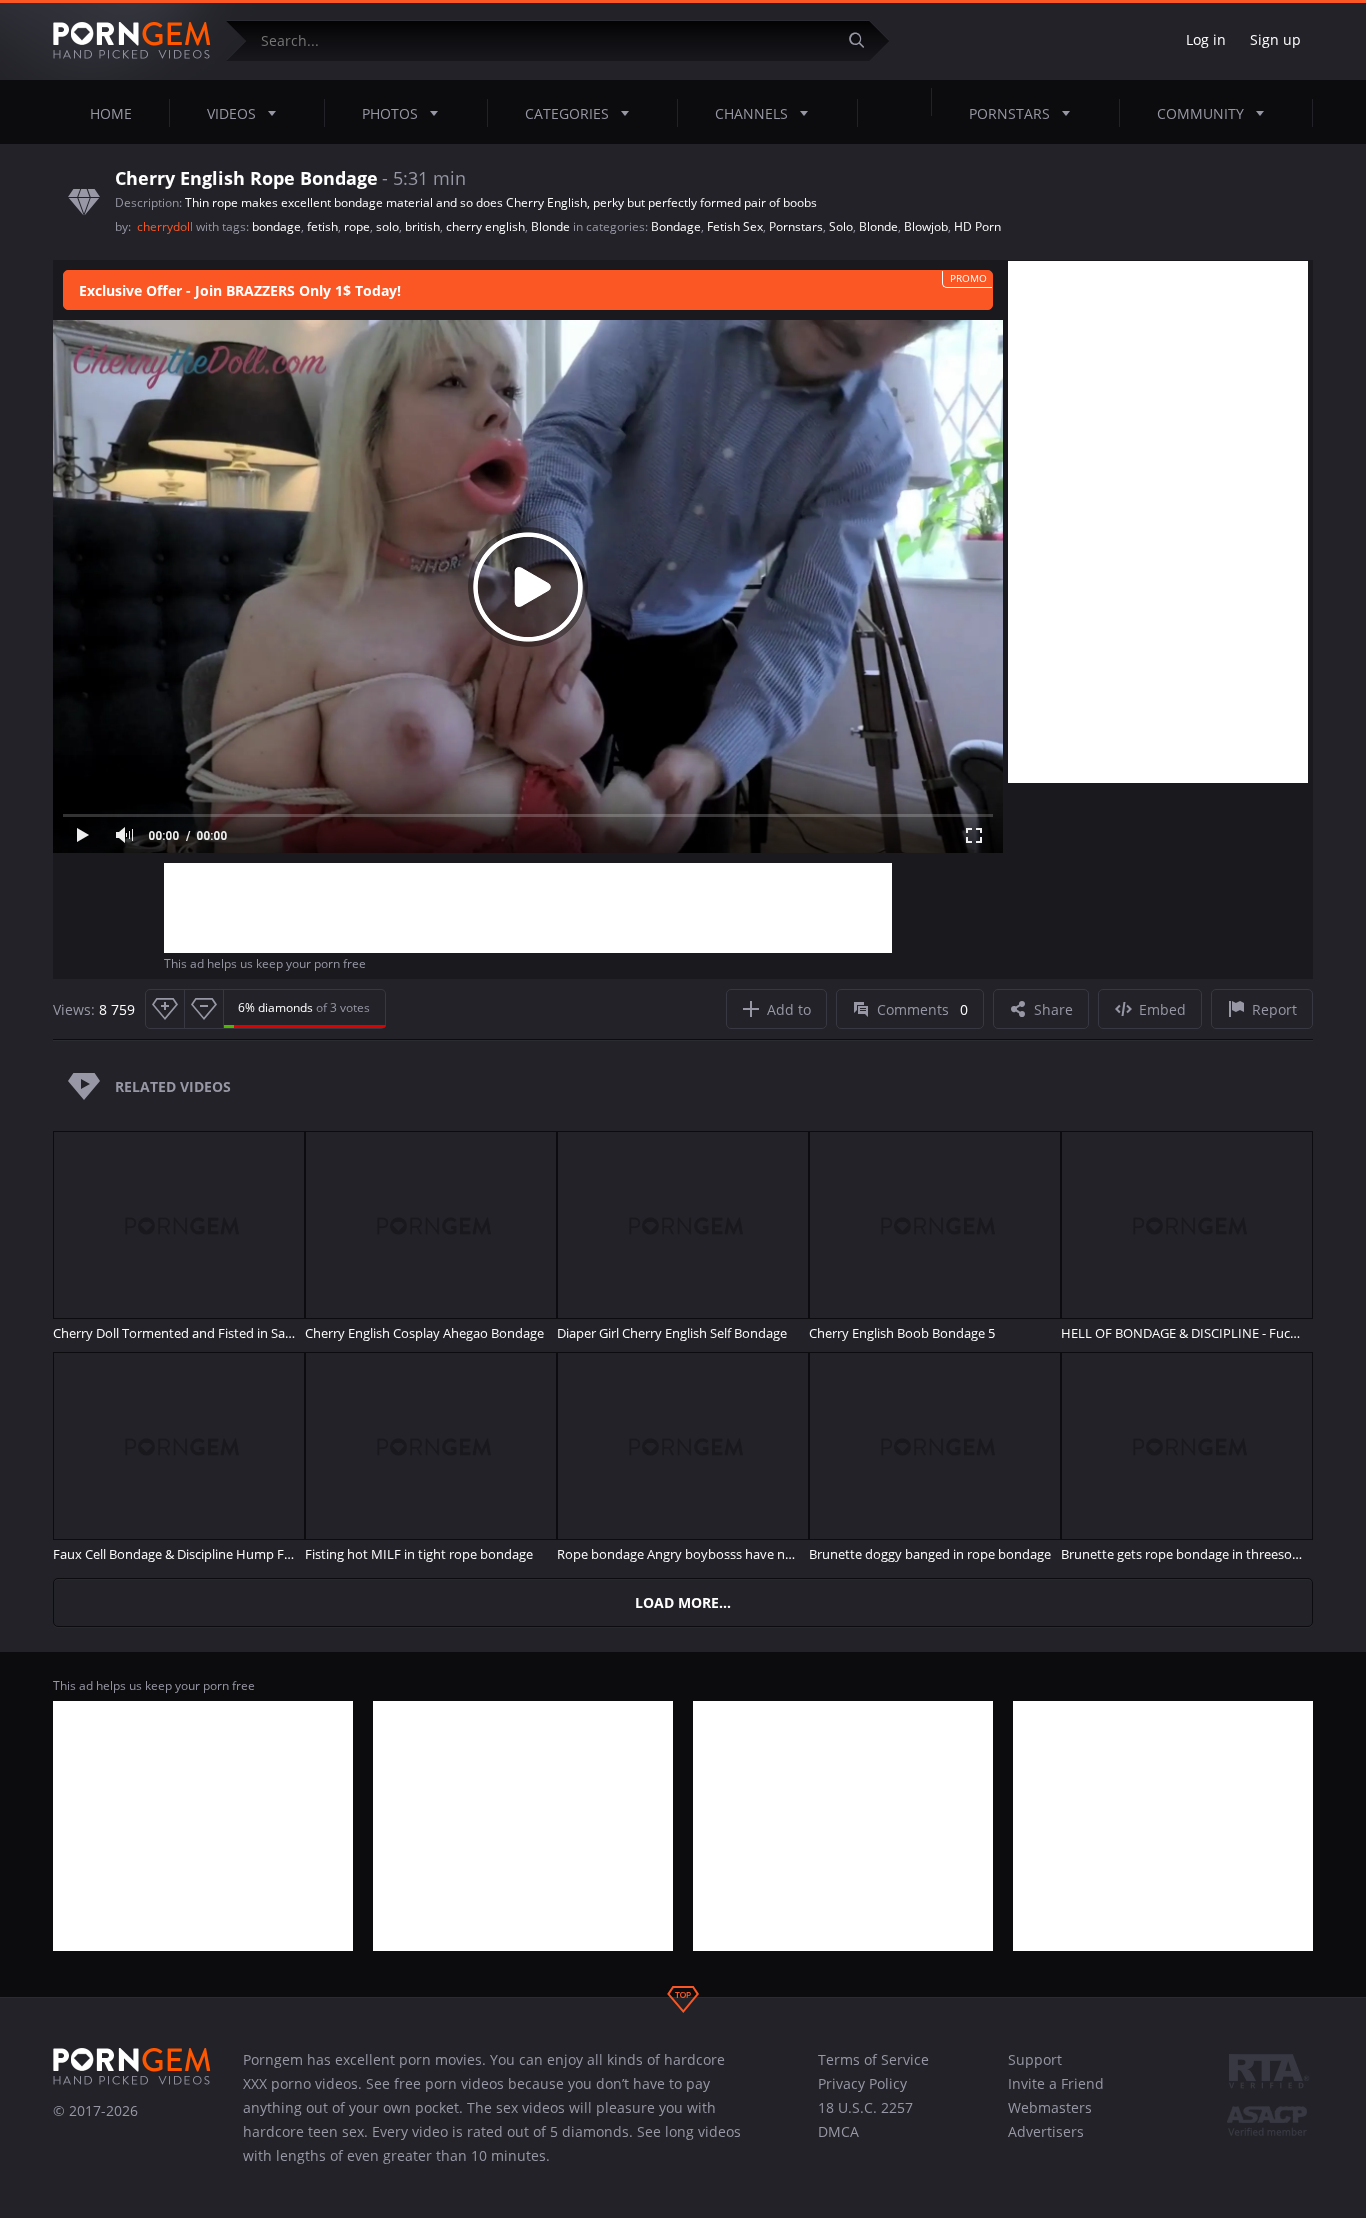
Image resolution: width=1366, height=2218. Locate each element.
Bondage (676, 226)
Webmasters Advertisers (1050, 2119)
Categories (567, 113)
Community (1200, 113)
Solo (841, 226)
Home (111, 113)
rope (357, 226)
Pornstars (1009, 113)
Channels (751, 113)
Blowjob (926, 226)
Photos (390, 113)
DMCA (838, 2131)
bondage (276, 226)
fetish (322, 226)
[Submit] (864, 40)
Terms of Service (873, 2059)
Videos (231, 113)
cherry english (485, 226)
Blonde (550, 226)
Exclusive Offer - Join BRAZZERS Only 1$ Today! (240, 290)
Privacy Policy (862, 2083)
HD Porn (977, 226)
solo (387, 226)
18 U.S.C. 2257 (865, 2107)
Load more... (683, 1602)
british (422, 226)
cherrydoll (166, 226)
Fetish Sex (735, 226)
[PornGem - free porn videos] (132, 41)
